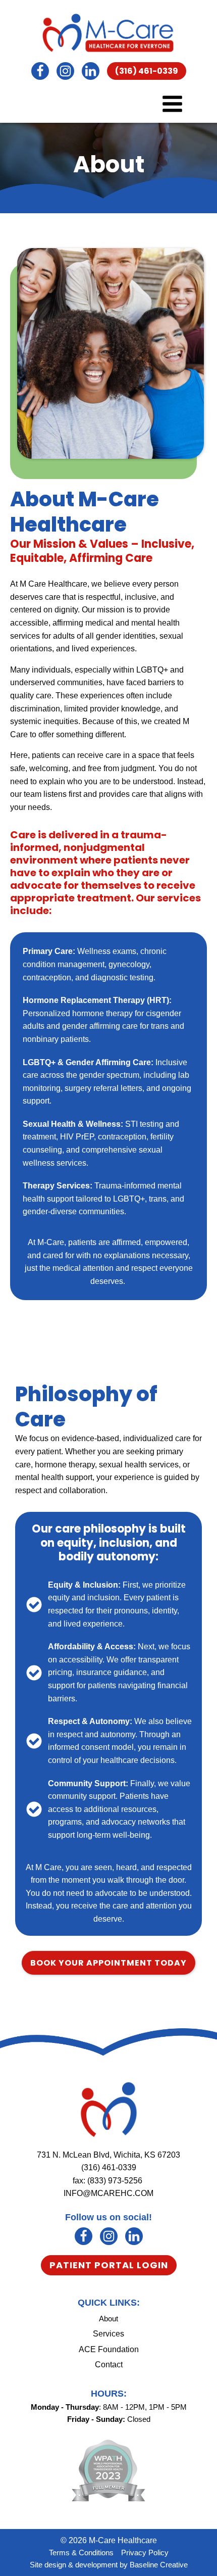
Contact (109, 2365)
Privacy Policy (145, 2553)
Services (108, 2334)
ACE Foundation (109, 2349)
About (108, 2319)
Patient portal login (109, 2265)
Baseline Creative (159, 2565)
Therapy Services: (58, 1186)
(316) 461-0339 (147, 71)
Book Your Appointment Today (108, 1963)
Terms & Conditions (81, 2553)
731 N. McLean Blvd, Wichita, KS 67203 (108, 2155)
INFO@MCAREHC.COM (108, 2193)
